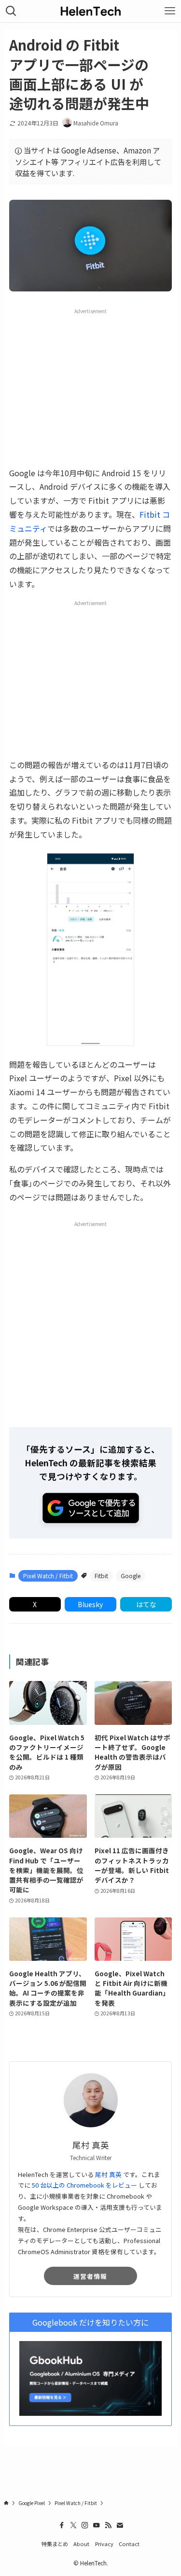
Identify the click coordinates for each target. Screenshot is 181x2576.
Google (131, 1576)
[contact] (120, 2525)
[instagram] (85, 2525)
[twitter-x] (73, 2525)
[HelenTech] (91, 11)
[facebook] (62, 2525)
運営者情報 (90, 2276)
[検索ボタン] (11, 11)
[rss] (108, 2525)
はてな (146, 1604)
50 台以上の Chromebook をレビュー (84, 2185)
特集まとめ (55, 2544)
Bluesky (90, 1604)
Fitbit (101, 1576)
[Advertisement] (91, 387)
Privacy (104, 2544)
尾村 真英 (108, 2174)
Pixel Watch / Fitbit (48, 1576)
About (81, 2544)
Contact (129, 2544)
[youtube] (97, 2525)
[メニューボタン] (170, 11)
